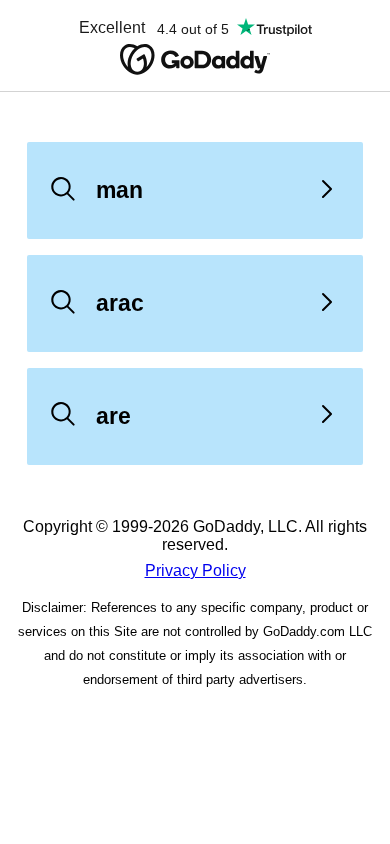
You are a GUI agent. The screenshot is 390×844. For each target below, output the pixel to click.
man (119, 190)
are (113, 416)
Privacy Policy (195, 570)
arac (120, 303)
